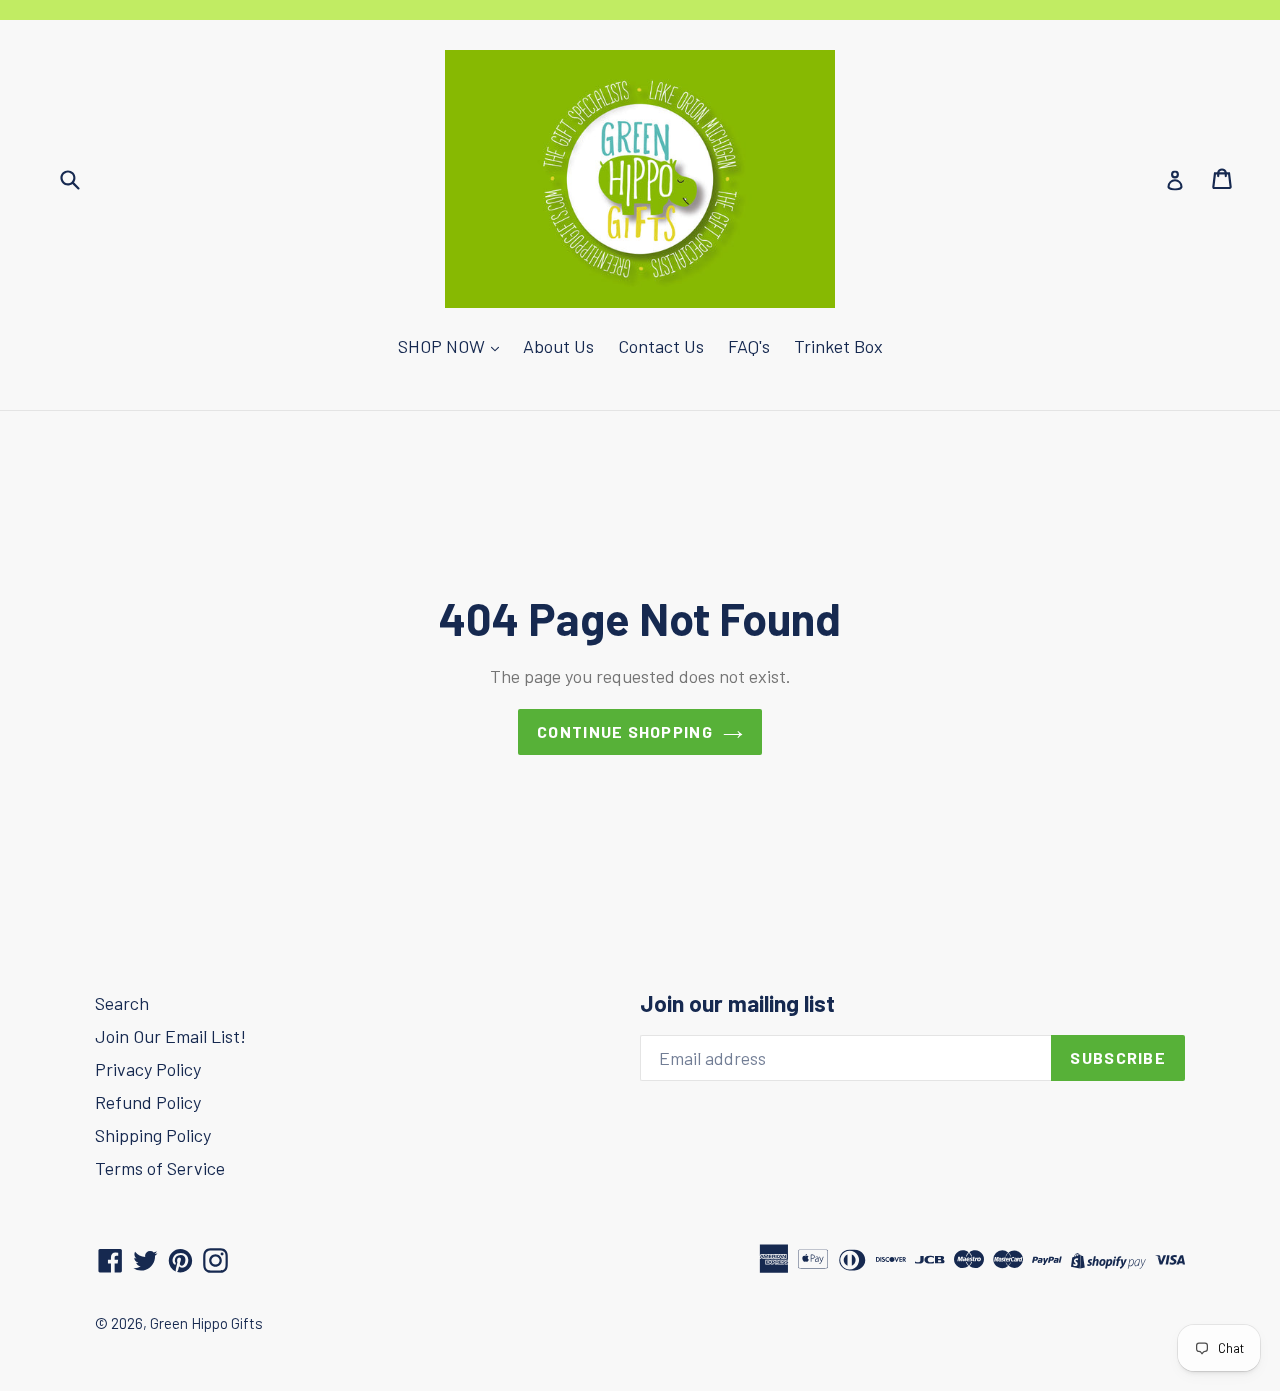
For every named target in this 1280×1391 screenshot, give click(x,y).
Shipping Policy (153, 1135)
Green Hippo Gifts (206, 1323)
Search (122, 1003)
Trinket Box (838, 346)
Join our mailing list (737, 1003)
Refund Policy (148, 1102)
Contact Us (661, 346)
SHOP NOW (443, 346)
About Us (558, 346)
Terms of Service (160, 1168)
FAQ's (749, 346)
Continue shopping (625, 731)
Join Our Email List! (170, 1036)
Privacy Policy (148, 1069)
